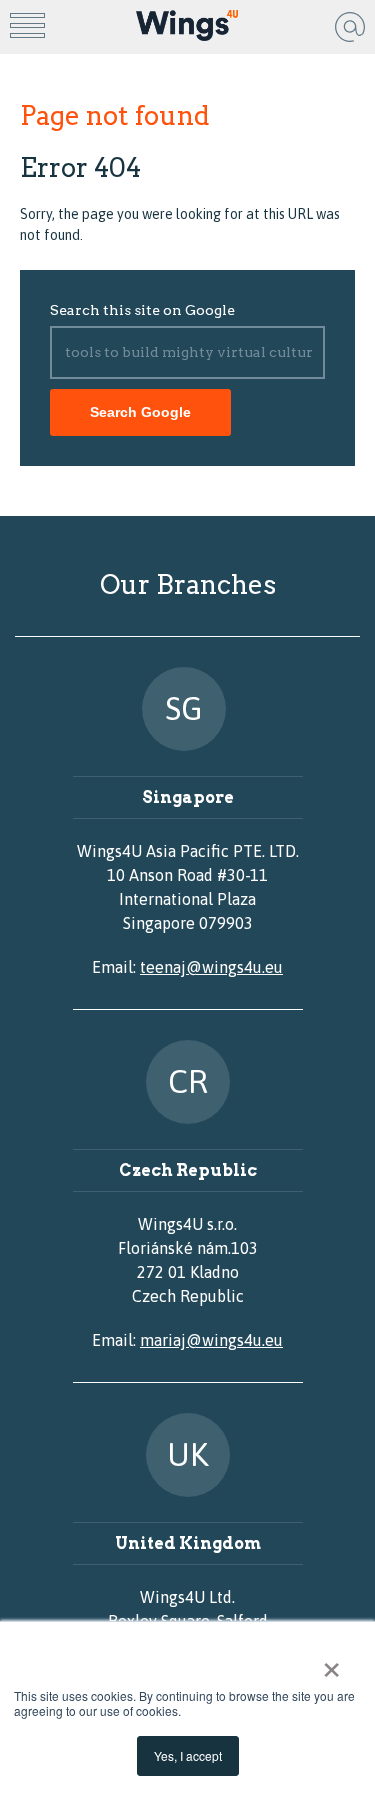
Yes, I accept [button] (188, 1755)
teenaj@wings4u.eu (211, 967)
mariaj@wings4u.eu (211, 1340)
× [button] (331, 1663)
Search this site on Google (142, 310)
